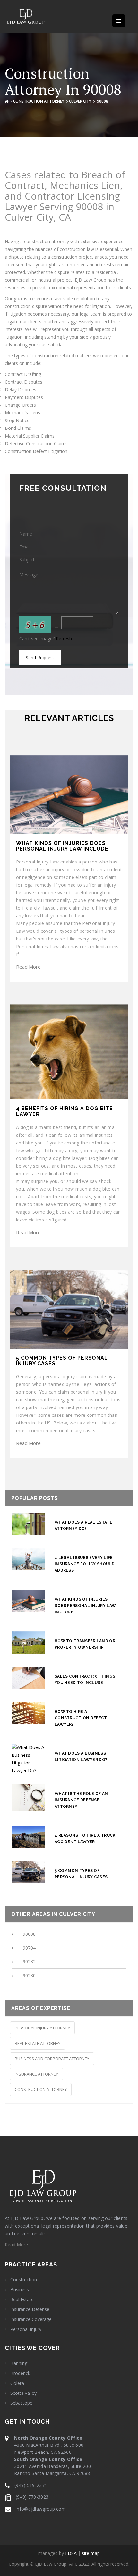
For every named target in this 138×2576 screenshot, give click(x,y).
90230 (29, 1975)
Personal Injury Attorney (42, 2028)
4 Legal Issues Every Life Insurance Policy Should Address (85, 1564)
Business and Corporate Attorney (52, 2059)
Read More (28, 967)
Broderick (20, 2373)
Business (20, 2290)
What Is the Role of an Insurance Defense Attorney (81, 1800)
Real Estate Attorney (38, 2043)
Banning (19, 2363)
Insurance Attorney (36, 2074)
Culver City (80, 101)
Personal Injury (26, 2329)
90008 (29, 1934)
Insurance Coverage (31, 2319)
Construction (24, 2280)
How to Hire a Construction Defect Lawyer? (81, 1718)
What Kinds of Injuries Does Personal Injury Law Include (85, 1606)
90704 (29, 1948)
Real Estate (22, 2300)
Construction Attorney (39, 101)
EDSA (71, 2553)
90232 (29, 1962)
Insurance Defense (30, 2309)
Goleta (17, 2383)
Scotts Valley (23, 2393)
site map (91, 2553)
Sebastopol (22, 2403)
